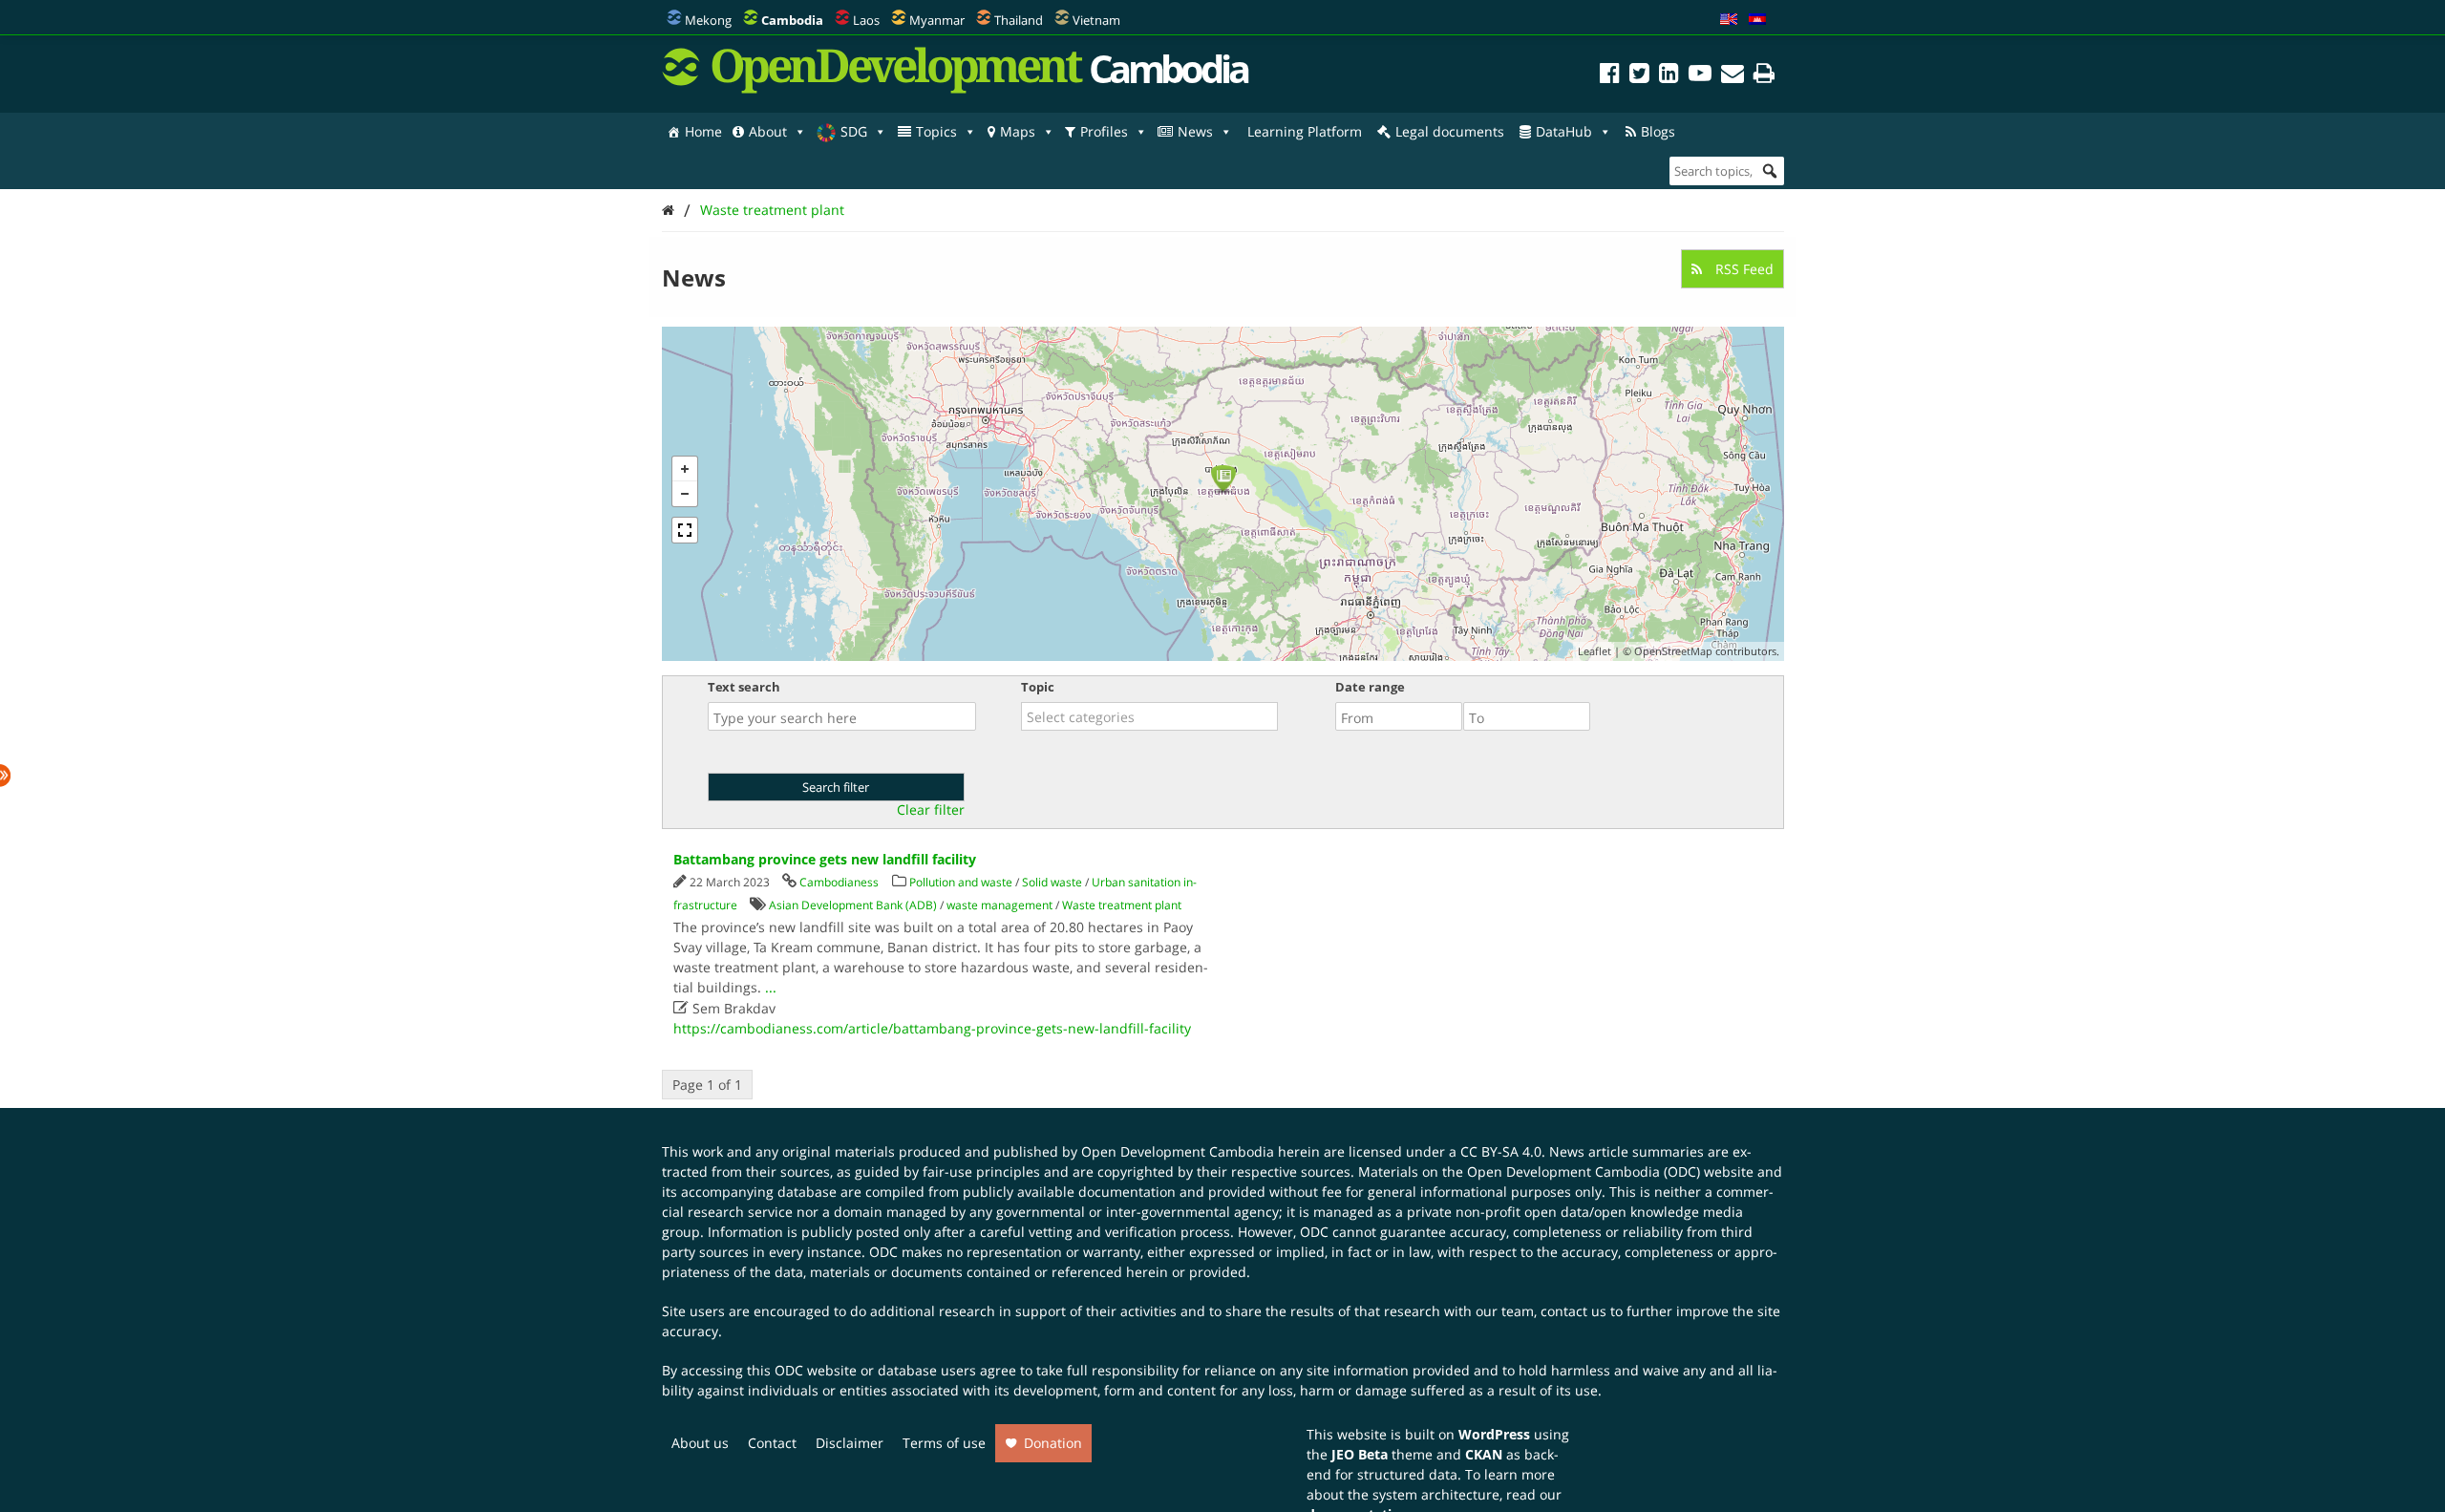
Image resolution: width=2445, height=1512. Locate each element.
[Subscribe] (1733, 76)
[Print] (1764, 76)
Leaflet (1595, 651)
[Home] (668, 210)
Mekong (708, 20)
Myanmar (937, 20)
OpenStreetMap (1673, 651)
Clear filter (931, 810)
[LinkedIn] (1669, 76)
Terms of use (944, 1443)
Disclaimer (850, 1443)
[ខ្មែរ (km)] (1757, 20)
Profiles (1104, 131)
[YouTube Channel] (1700, 76)
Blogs (1658, 131)
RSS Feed (1743, 269)
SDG (854, 131)
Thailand (1019, 20)
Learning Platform (1305, 131)
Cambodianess (839, 882)
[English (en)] (1729, 20)
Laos (866, 20)
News (1195, 131)
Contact (772, 1443)
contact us (1573, 1311)
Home (703, 131)
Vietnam (1096, 20)
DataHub (1564, 131)
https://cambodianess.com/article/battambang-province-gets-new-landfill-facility (932, 1028)
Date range (1370, 687)
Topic (1038, 687)
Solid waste (1052, 882)
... (771, 987)
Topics (936, 131)
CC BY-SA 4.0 (1501, 1151)
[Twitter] (1639, 76)
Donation (1053, 1443)
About (768, 131)
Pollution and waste (961, 882)
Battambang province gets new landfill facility (825, 859)
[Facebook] (1610, 76)
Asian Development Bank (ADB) (853, 905)
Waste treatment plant (772, 210)
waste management (999, 905)
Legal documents (1450, 131)
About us (700, 1443)
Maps (1018, 131)
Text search (744, 687)
